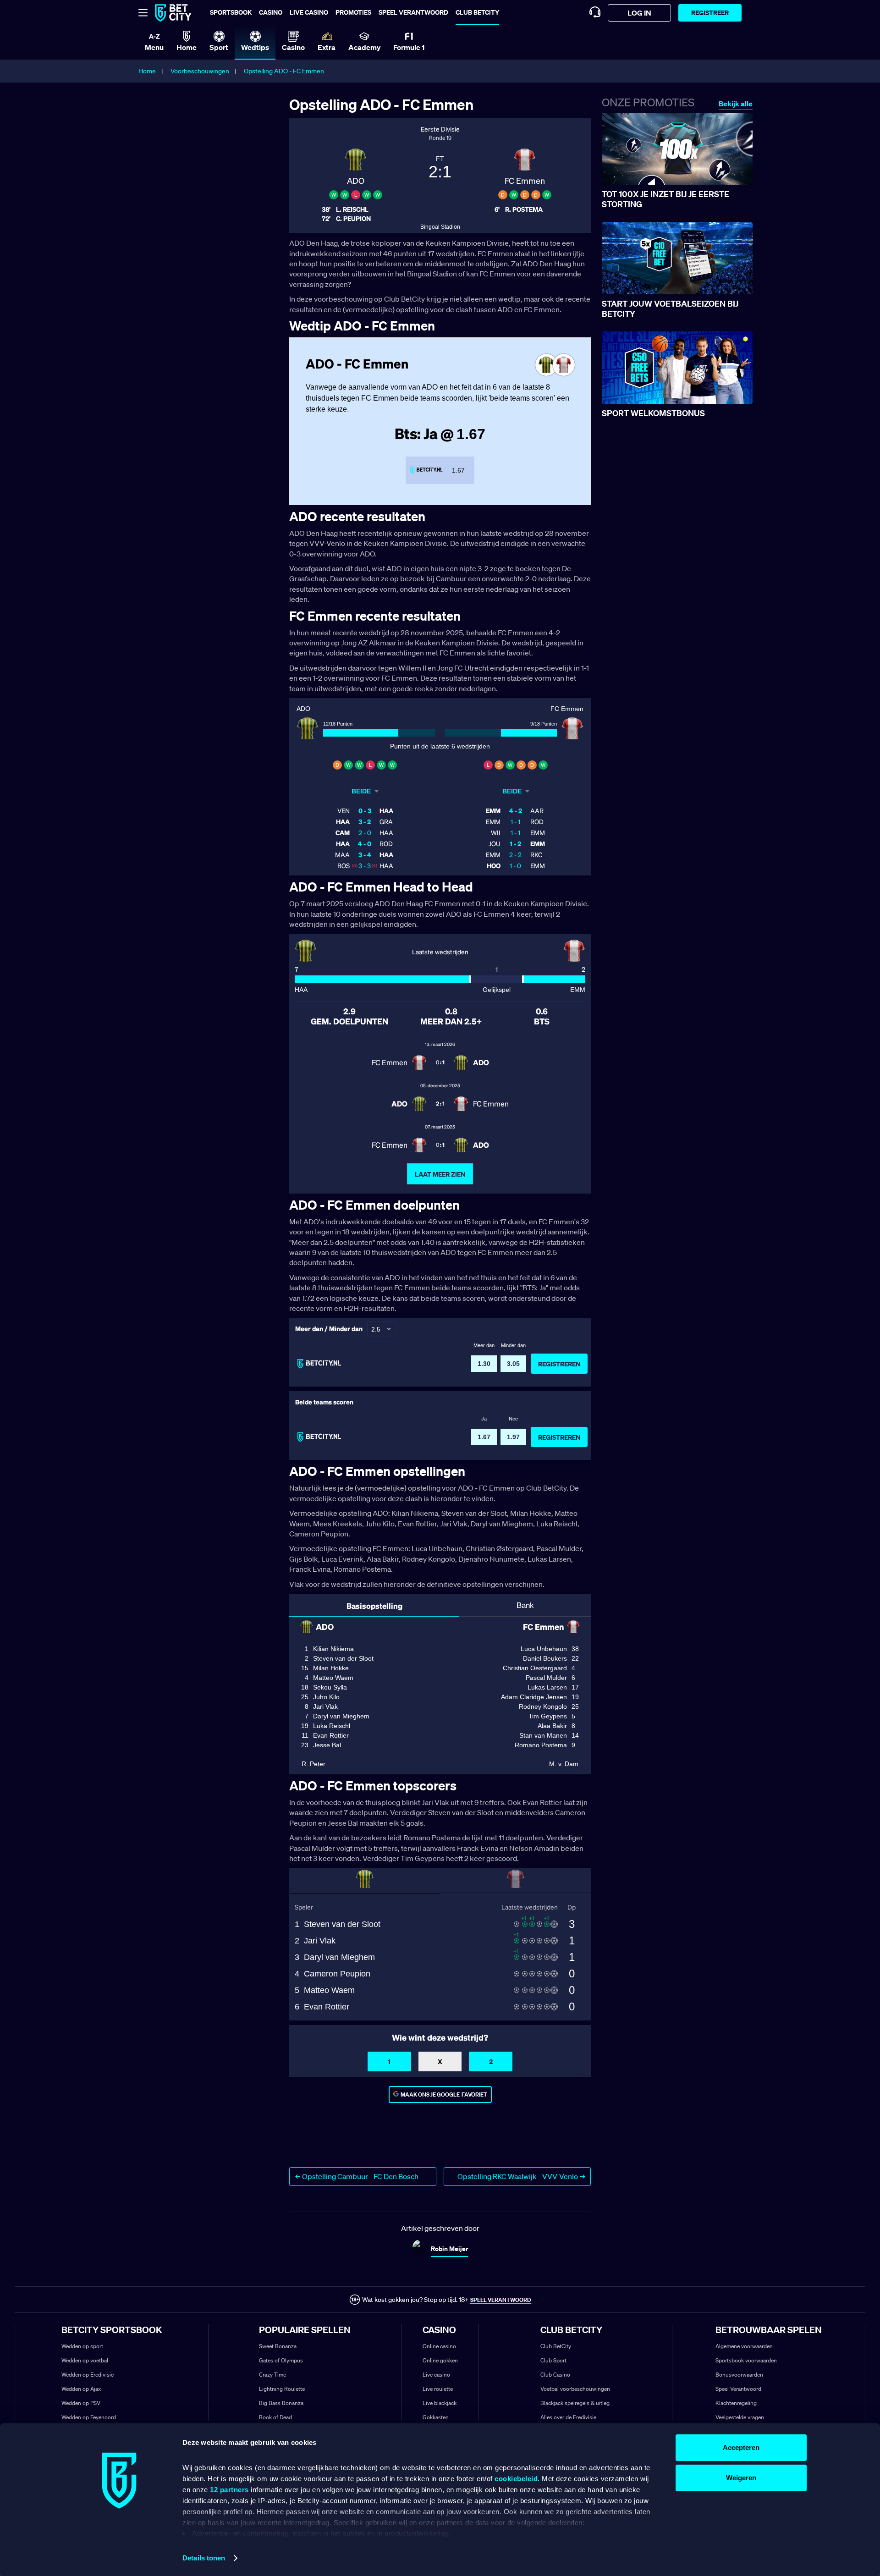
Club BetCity (477, 12)
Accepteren (741, 2447)
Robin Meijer (449, 2248)
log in (639, 13)
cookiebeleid (516, 2479)
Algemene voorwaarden (744, 2346)
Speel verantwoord (413, 12)
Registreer (710, 13)
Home (147, 71)
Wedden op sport (82, 2346)
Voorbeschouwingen (200, 71)
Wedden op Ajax (81, 2389)
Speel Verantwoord (738, 2389)
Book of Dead (275, 2417)
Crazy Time (272, 2375)
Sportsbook (231, 12)
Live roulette (438, 2389)
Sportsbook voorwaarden (746, 2360)
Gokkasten (436, 2417)
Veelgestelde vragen (740, 2417)
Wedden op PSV (81, 2403)
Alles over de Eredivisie (568, 2417)
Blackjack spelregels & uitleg (575, 2403)
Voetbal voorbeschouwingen (575, 2389)
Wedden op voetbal (85, 2360)
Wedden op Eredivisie (88, 2375)
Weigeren (741, 2478)
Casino (271, 12)
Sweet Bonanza (278, 2346)
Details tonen (204, 2558)
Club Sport (553, 2360)
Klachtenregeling (736, 2403)
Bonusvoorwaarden (739, 2375)
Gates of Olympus (281, 2360)
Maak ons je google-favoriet (444, 2094)
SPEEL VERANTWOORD (500, 2300)
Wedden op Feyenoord (89, 2417)
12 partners (229, 2490)
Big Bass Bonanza (281, 2403)
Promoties (353, 12)
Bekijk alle (736, 104)
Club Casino (555, 2375)
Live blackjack (440, 2403)
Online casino (439, 2346)
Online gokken (440, 2360)
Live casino (309, 12)
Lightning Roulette (282, 2389)
